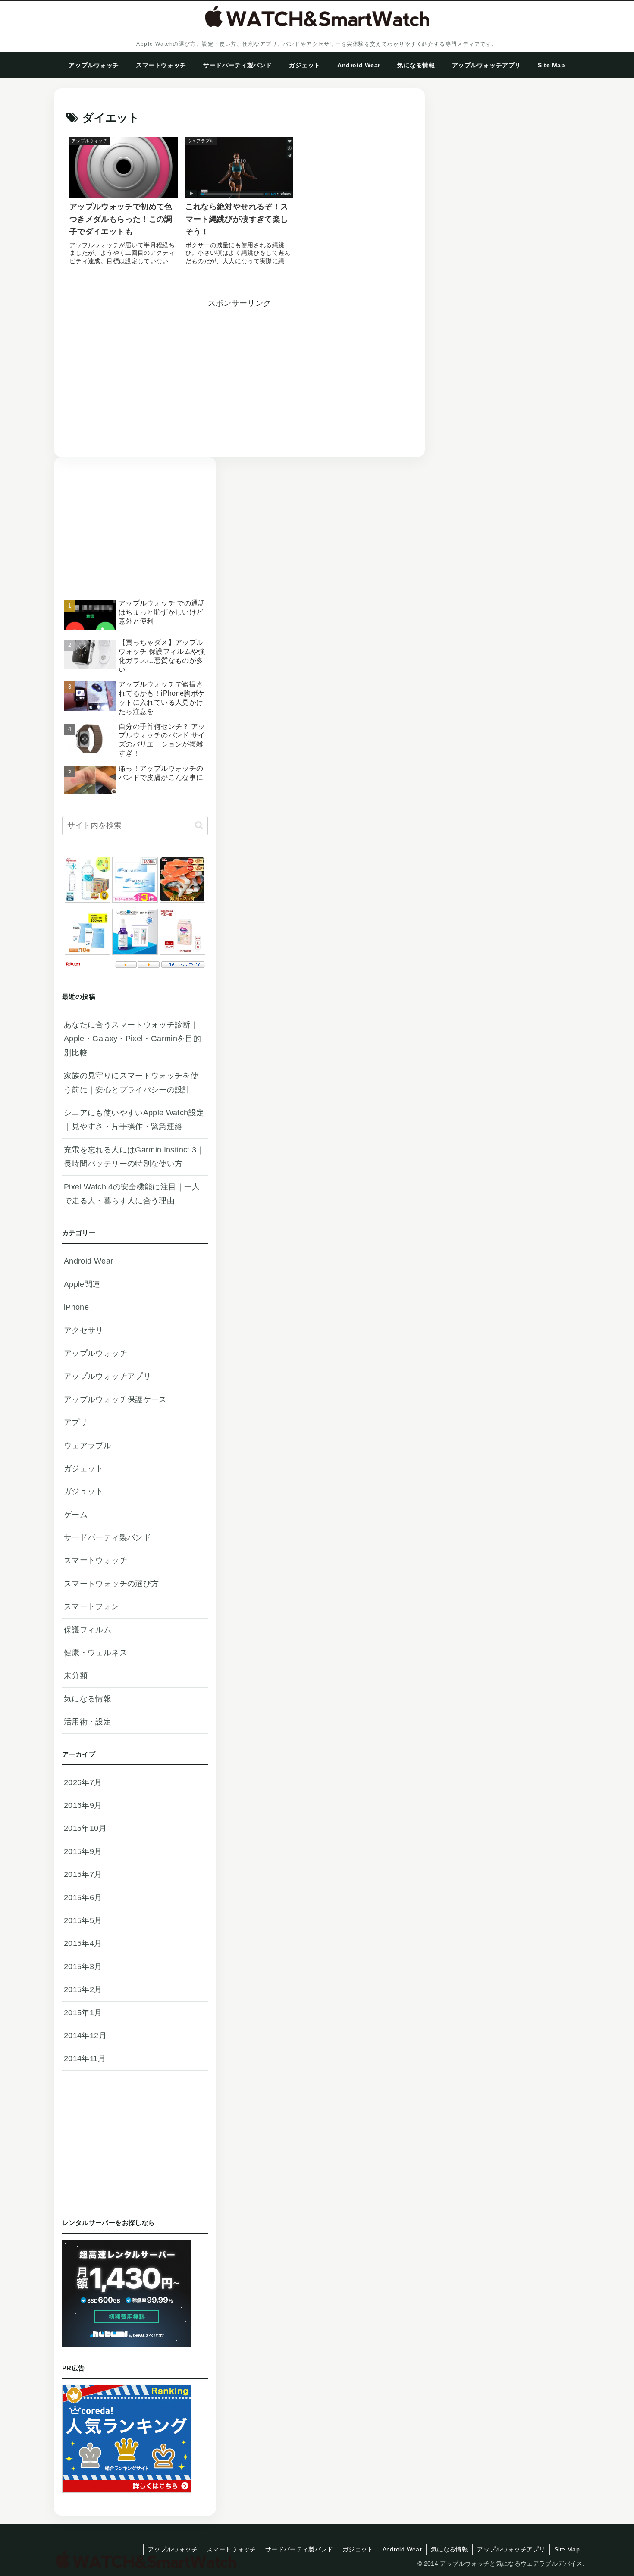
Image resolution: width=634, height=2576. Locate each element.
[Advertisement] (153, 370)
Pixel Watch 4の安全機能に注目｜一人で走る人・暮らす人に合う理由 (132, 1194)
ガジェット (358, 2549)
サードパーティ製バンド (299, 2549)
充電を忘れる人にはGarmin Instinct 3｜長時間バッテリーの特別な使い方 (134, 1157)
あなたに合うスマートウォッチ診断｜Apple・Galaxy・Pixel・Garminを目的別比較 (132, 1039)
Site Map (567, 2549)
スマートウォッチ (231, 2549)
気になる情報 (449, 2549)
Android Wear (402, 2549)
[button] (199, 825)
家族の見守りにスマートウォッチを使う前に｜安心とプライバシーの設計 (131, 1082)
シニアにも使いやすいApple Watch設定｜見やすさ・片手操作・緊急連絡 (134, 1120)
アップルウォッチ (173, 2549)
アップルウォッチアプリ (511, 2549)
